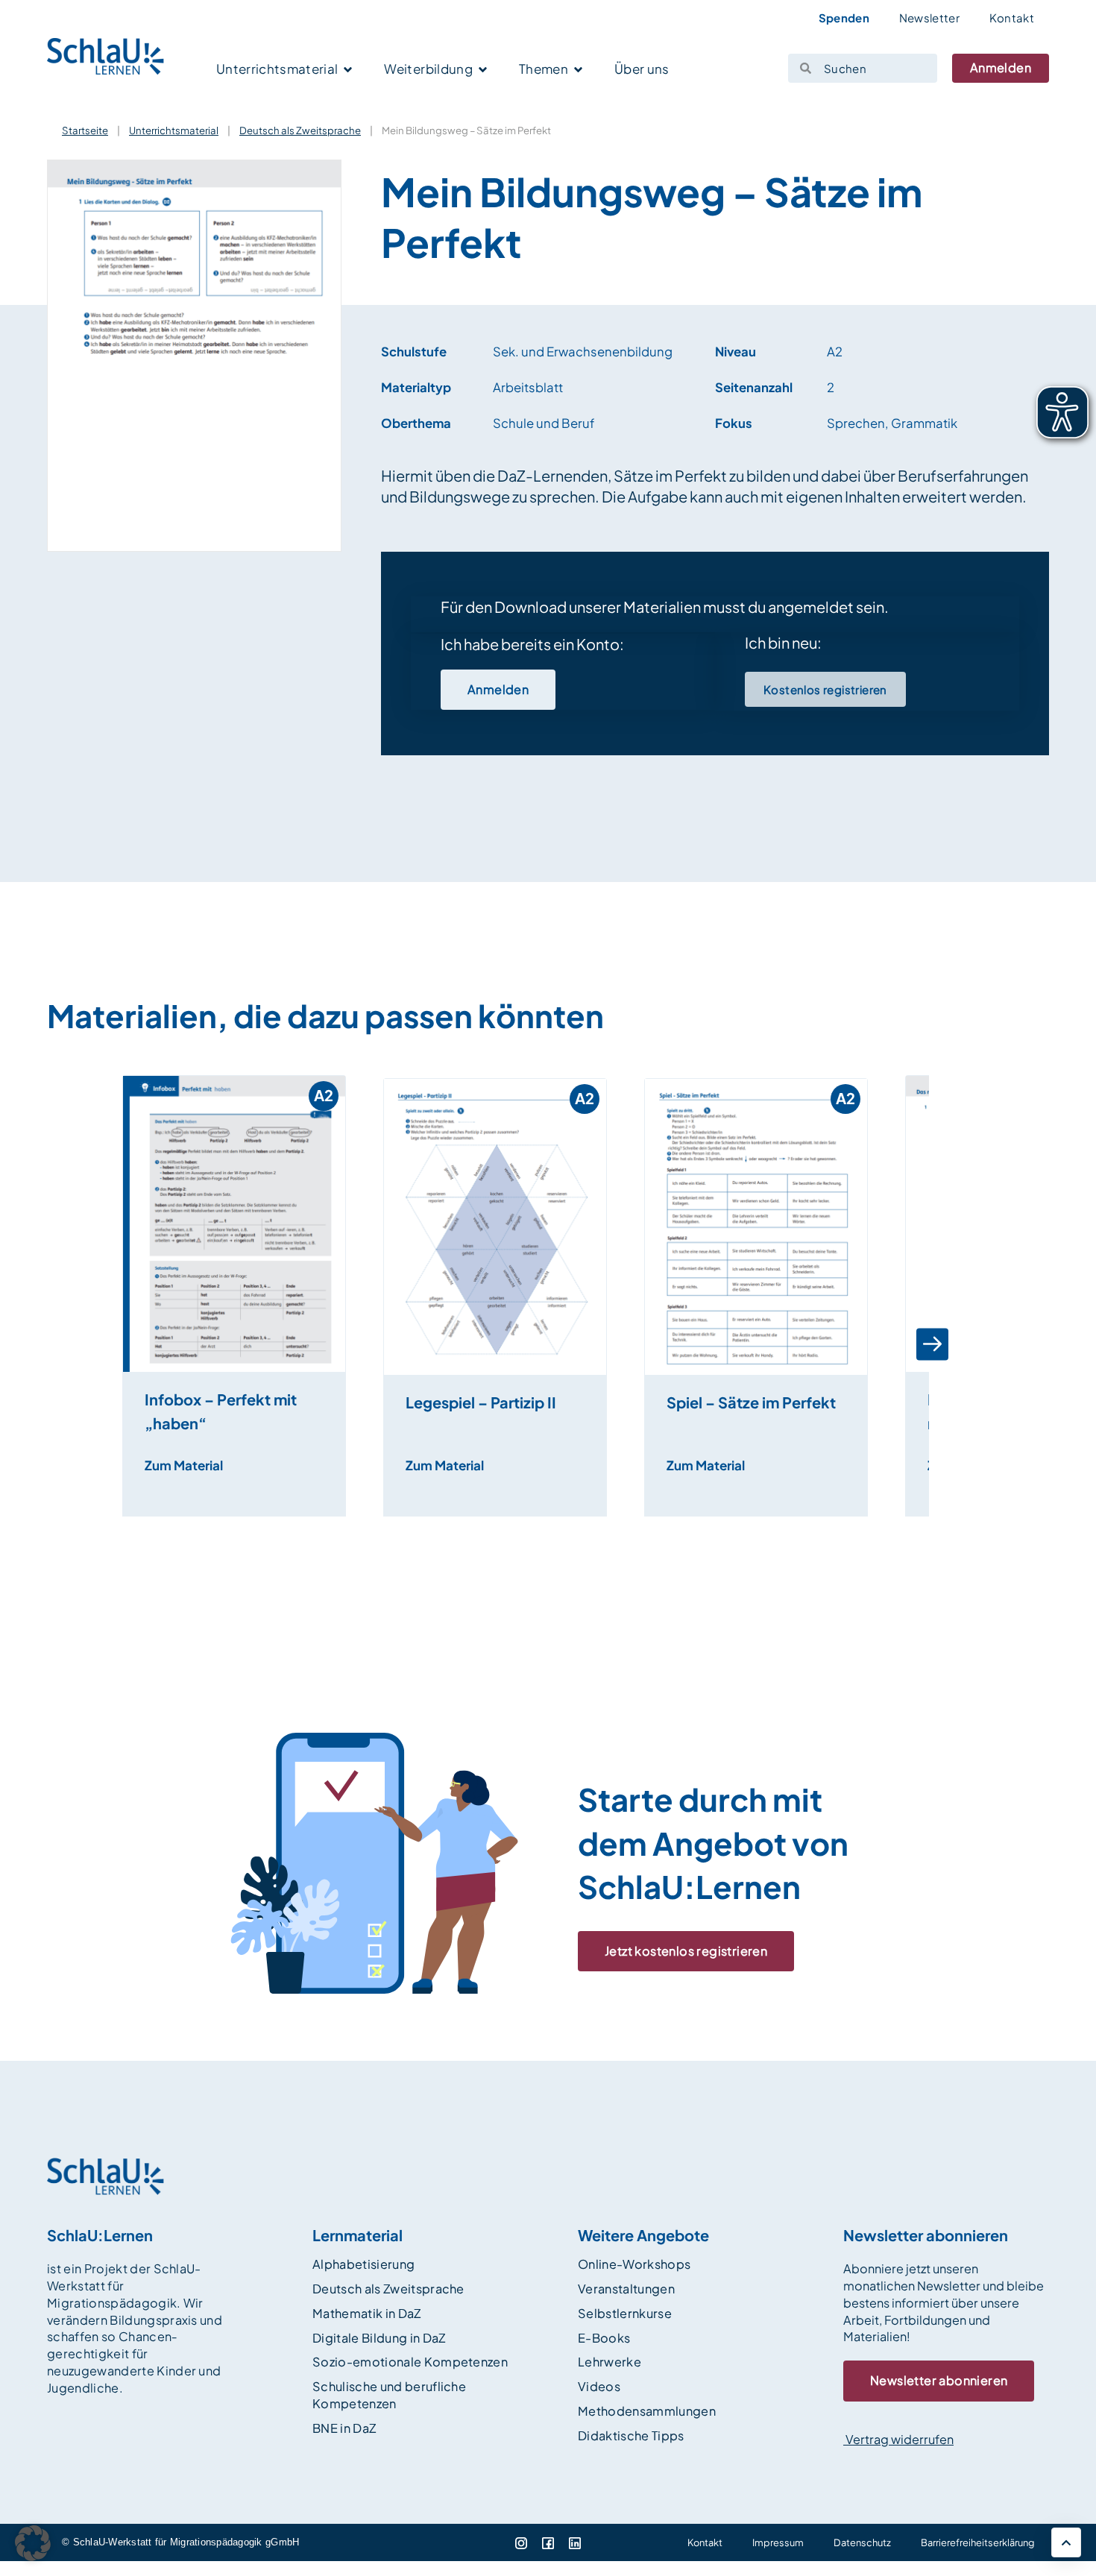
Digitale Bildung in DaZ (379, 2338)
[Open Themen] (578, 70)
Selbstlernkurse (625, 2313)
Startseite (85, 130)
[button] (113, 1345)
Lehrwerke (610, 2362)
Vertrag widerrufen (898, 2439)
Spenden (844, 18)
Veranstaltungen (626, 2289)
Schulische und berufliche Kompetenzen (389, 2395)
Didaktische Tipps (631, 2435)
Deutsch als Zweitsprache (300, 130)
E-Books (604, 2338)
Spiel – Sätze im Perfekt (751, 1402)
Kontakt (1012, 18)
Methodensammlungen (647, 2411)
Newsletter (929, 18)
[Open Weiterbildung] (483, 70)
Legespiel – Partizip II (481, 1402)
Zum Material (184, 1465)
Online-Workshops (634, 2264)
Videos (599, 2386)
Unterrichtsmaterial (174, 130)
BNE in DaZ (344, 2428)
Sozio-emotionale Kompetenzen (410, 2362)
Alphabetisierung (363, 2264)
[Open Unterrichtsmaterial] (348, 70)
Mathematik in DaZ (367, 2313)
